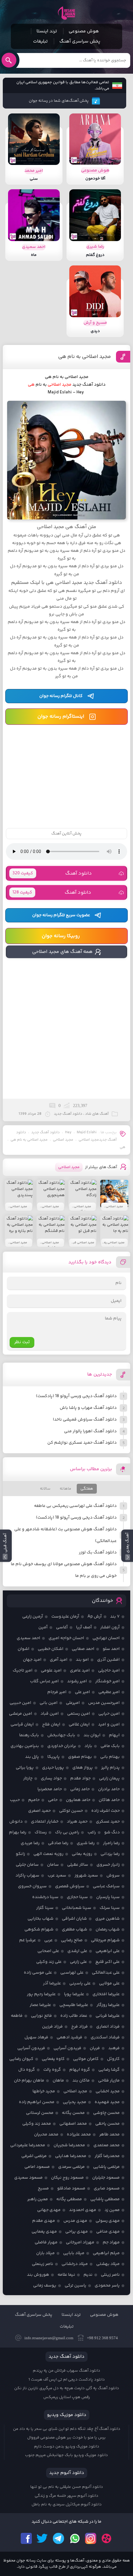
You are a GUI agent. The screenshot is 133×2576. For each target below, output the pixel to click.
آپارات (107, 2538)
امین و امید (109, 1725)
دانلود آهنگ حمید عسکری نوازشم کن (82, 1443)
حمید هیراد (77, 1822)
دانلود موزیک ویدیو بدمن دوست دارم (67, 2447)
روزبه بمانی (82, 1854)
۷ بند (115, 1617)
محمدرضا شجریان (69, 2145)
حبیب (15, 1800)
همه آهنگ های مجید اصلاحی (62, 952)
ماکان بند (81, 2081)
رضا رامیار (111, 1843)
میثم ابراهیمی (106, 2253)
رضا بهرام (18, 1832)
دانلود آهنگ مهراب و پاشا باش (88, 1408)
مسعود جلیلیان (106, 2178)
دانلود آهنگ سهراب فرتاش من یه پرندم (66, 2371)
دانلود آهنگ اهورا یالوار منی (90, 1431)
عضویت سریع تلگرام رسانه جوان (61, 915)
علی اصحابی (48, 1951)
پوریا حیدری (53, 1768)
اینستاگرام (91, 2538)
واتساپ (75, 2538)
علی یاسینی (80, 1983)
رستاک (41, 1832)
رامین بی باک (67, 1832)
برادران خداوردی (62, 1746)
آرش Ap (95, 1617)
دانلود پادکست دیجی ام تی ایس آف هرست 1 (67, 2380)
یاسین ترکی (75, 2286)
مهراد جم (111, 2242)
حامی (53, 1800)
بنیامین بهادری (25, 1746)
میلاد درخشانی (75, 2264)
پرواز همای (83, 1768)
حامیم (34, 1800)
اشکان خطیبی (51, 1649)
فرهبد (114, 2048)
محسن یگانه (73, 2113)
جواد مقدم (80, 1778)
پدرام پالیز (110, 1768)
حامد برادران (109, 1789)
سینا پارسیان (108, 1897)
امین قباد (50, 1714)
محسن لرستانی (40, 2113)
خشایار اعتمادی (45, 1822)
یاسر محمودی (107, 2286)
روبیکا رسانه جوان (61, 936)
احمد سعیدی (28, 1638)
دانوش (16, 1822)
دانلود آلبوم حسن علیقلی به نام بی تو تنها (67, 2487)
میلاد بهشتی (108, 2264)
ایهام (114, 1735)
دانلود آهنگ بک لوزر (98, 1553)
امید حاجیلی (109, 1671)
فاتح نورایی (41, 2016)
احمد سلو (111, 1649)
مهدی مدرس (75, 2221)
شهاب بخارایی (41, 1919)
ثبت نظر (22, 1342)
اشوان (24, 1649)
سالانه (45, 1489)
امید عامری (80, 1671)
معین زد (112, 2210)
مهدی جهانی (49, 2210)
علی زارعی (78, 1962)
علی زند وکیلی (49, 1962)
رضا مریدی (30, 1843)
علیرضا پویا (74, 1994)
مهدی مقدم (44, 2221)
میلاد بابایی (74, 2253)
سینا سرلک (110, 1908)
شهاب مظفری (75, 1930)
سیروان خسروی (32, 1886)
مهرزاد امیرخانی (80, 2242)
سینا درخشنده (45, 1897)
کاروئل (113, 2059)
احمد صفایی (83, 1649)
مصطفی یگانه (69, 2199)
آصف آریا (84, 1627)
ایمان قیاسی (22, 1725)
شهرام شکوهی (39, 1930)
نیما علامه (66, 2275)
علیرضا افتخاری (106, 1994)
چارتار (28, 1778)
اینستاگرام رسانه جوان (61, 717)
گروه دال (27, 2070)
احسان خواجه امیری (66, 1638)
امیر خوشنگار (107, 1681)
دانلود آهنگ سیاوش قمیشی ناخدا (85, 1420)
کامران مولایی (86, 2059)
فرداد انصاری (108, 2027)
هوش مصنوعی (84, 31)
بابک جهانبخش (61, 1735)
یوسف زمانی (45, 2286)
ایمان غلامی (79, 1725)
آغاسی (62, 1627)
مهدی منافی (108, 2232)
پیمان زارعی (109, 1778)
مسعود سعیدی (28, 2178)
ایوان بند (92, 1735)
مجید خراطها (44, 2091)
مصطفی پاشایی (105, 2199)
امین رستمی (79, 1714)
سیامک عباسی (106, 1886)
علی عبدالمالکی (106, 1973)
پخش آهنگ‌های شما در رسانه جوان (59, 101)
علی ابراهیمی (108, 1951)
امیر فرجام (57, 1692)
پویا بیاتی (25, 1768)
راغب (92, 1832)
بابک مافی (110, 1746)
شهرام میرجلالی (105, 1940)
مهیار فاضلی (46, 2242)
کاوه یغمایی (53, 2059)
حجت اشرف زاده (105, 1811)
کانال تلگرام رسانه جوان (61, 696)
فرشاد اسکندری (105, 2037)
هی (122, 1147)
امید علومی (51, 1671)
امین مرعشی (21, 1714)
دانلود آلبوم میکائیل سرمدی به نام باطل (67, 2504)
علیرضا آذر (52, 1983)
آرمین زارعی (33, 1617)
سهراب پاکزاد (27, 1876)
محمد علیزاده (79, 2135)
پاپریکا (54, 1757)
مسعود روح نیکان (67, 2178)
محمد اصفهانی (73, 2124)
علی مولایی (109, 1983)
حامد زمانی (80, 1789)
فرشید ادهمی (69, 2037)
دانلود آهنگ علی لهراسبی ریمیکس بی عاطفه (75, 1506)
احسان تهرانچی (106, 1638)
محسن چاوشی (106, 2113)
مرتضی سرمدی (71, 2167)
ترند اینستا (47, 31)
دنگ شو (112, 1832)
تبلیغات (40, 41)
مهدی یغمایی (44, 2232)
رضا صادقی (58, 1843)
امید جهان (32, 1660)
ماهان (58, 2081)
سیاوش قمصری (70, 1886)
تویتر (42, 2538)
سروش (113, 1876)
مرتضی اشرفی (34, 2156)
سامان (53, 1865)
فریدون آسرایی (67, 2048)
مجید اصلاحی (63, 1140)
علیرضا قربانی (108, 2016)
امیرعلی (73, 1703)
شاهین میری (107, 1919)
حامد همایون (78, 1800)
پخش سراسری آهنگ (80, 41)
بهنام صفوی (80, 1757)
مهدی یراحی (77, 2232)
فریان (95, 2048)
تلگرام (58, 2538)
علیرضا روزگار (108, 2005)
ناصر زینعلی (43, 2264)
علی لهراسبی (72, 1973)
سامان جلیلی (27, 1865)
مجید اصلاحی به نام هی (84, 357)
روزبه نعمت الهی (48, 1854)
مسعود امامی (37, 2167)
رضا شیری (86, 1843)
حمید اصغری (39, 1811)
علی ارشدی (77, 1951)
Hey (68, 1132)
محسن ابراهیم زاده (37, 2102)
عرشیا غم (28, 1940)
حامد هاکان (109, 1800)
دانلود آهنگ (52, 874)
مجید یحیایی (75, 2102)
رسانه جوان (66, 13)
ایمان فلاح (51, 1725)
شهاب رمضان (108, 1930)
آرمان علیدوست (65, 1617)
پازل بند (32, 1757)
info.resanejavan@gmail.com (49, 2338)
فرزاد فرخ (79, 2027)
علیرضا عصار (40, 2005)
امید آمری (59, 1660)
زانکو (20, 1854)
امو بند (82, 1660)
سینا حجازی (77, 1897)
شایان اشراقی (74, 1919)
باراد (88, 1746)
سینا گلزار (45, 1908)
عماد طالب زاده (74, 2016)
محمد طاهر (109, 2135)
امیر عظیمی (109, 1692)
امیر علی (82, 1692)
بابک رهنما (29, 1735)
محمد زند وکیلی (37, 2124)
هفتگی (87, 1489)
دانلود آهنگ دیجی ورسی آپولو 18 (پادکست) (76, 1396)
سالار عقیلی (78, 1865)
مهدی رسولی (108, 2221)
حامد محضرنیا (50, 1789)
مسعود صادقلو (71, 2188)
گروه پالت (52, 2070)
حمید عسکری (108, 1822)
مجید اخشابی (108, 2091)
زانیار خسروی (108, 1865)
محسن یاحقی (107, 2124)
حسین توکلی (71, 1811)
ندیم (88, 2275)
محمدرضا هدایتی (71, 2156)
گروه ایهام (80, 2070)
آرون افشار (110, 1627)
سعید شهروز (86, 1876)
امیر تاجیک (23, 1671)
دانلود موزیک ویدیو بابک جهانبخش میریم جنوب (66, 2455)
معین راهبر (38, 2199)
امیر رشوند (77, 1681)
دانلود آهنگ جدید (89, 385)
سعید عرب (57, 1876)
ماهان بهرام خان (29, 2081)
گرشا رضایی (109, 2070)
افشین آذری (108, 1660)
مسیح (43, 2188)
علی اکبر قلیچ (107, 1962)
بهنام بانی (110, 1757)
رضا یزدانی (110, 1854)
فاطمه (17, 2016)
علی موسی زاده (38, 1973)
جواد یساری (51, 1778)
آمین (43, 1627)
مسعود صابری (107, 2188)
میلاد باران (45, 2253)
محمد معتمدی (107, 2145)
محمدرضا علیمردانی (28, 2145)
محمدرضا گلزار (107, 2156)
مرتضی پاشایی (106, 2167)
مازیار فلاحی (109, 2081)
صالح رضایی (72, 1940)
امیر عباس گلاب (44, 1681)
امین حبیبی (20, 1703)
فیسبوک (26, 2538)
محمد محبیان (46, 2135)
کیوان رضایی (21, 2059)
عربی (48, 1940)
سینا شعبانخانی (77, 1908)
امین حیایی (109, 1714)
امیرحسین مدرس (104, 1703)
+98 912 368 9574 (102, 2338)
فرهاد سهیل (36, 2037)
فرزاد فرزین (52, 2027)
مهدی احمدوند (83, 2210)
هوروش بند (38, 2275)
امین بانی (49, 1703)
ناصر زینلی (110, 2275)
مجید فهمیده (107, 2102)
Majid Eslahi (87, 1132)
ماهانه (65, 1489)
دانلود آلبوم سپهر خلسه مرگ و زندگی (66, 2496)
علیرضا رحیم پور (41, 1994)
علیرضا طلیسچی (74, 2005)
